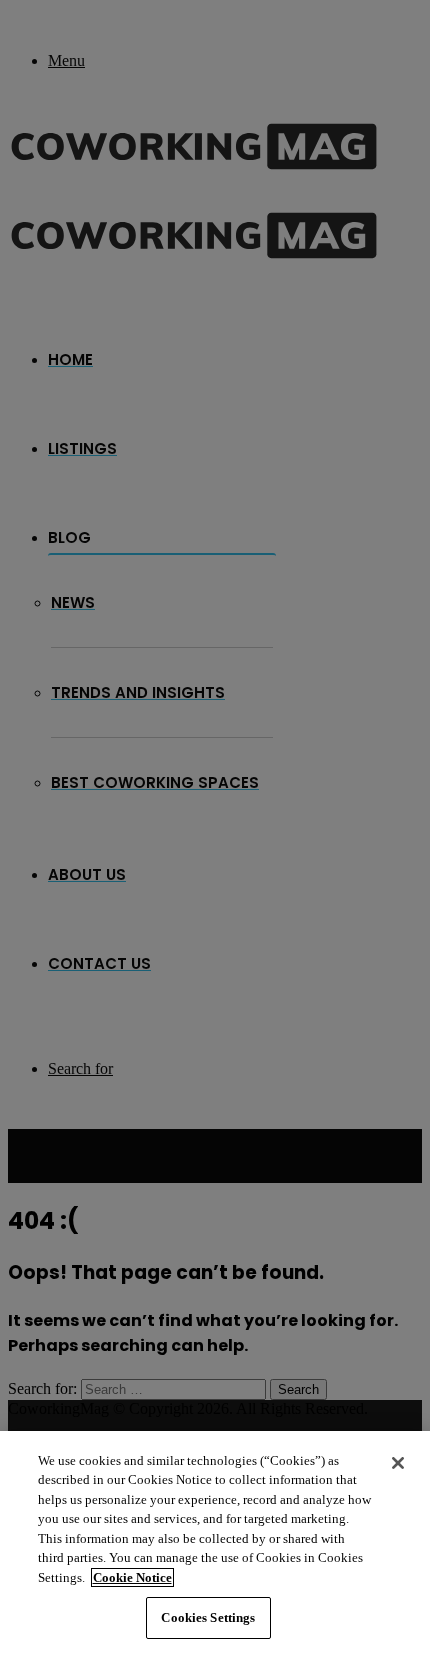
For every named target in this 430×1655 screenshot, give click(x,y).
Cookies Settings (208, 1617)
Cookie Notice (132, 1577)
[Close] (398, 1463)
